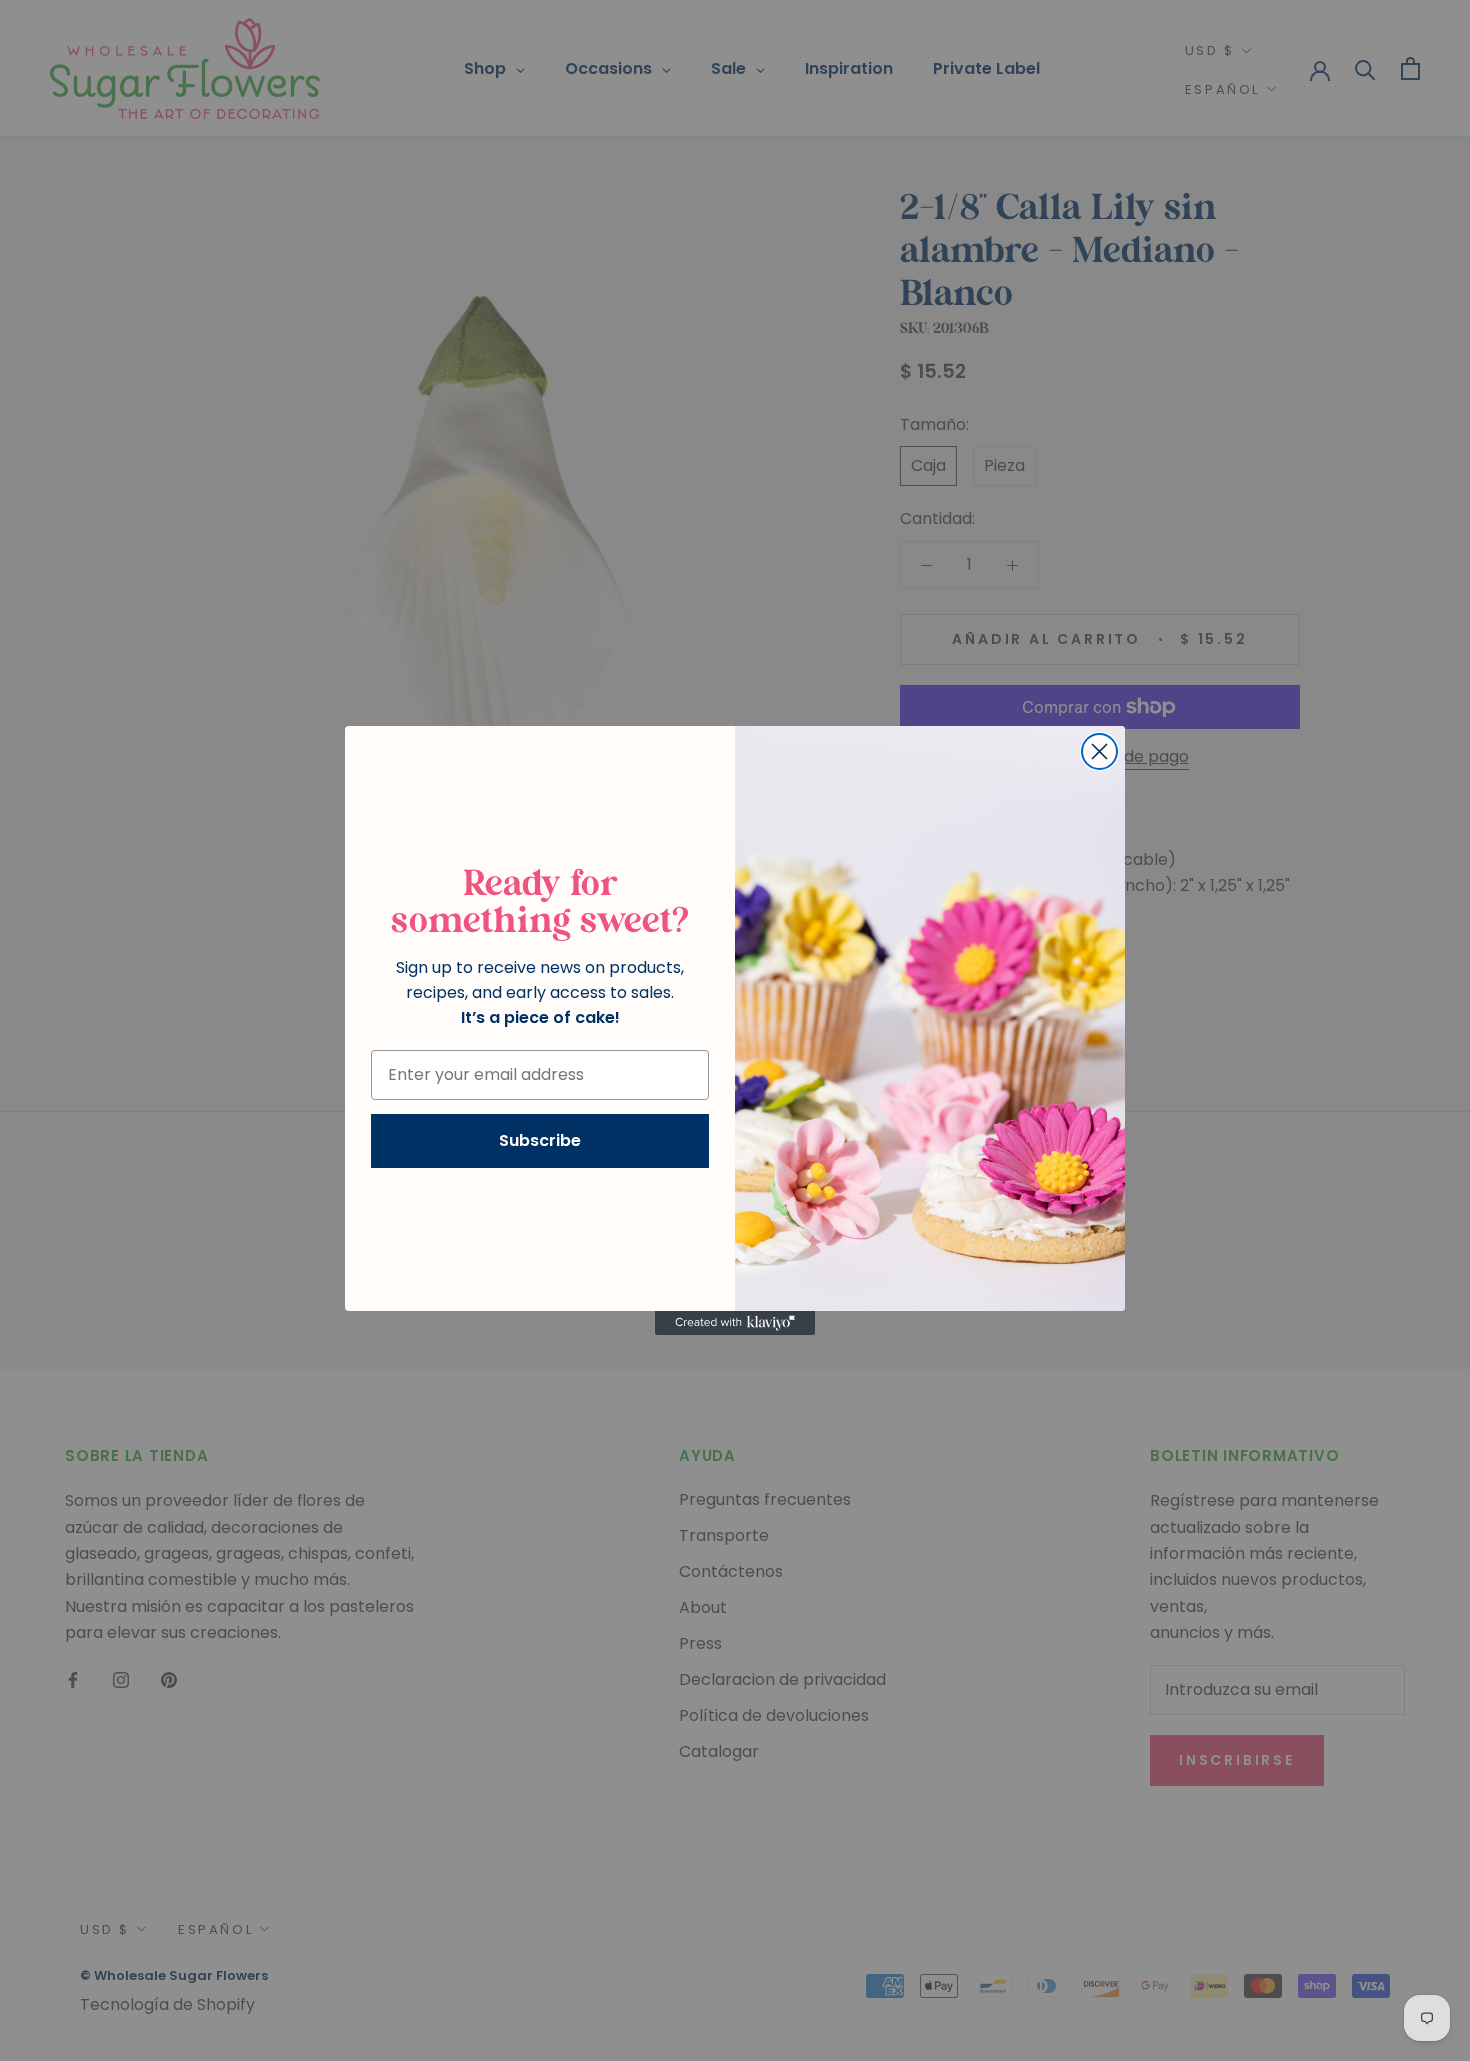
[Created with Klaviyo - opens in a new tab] (735, 1323)
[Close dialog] (1099, 751)
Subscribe (540, 1140)
